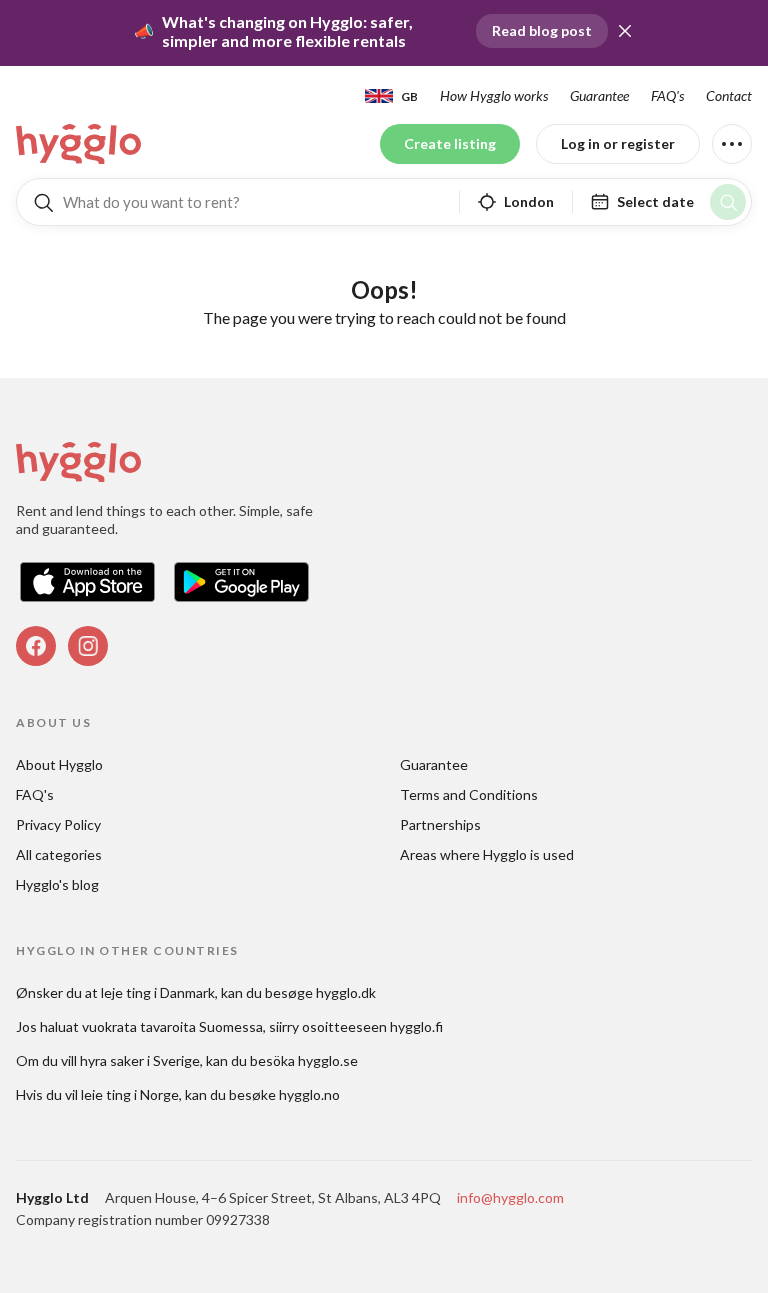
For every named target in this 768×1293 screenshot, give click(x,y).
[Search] (728, 202)
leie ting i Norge (130, 1094)
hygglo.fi (416, 1026)
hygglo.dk (346, 992)
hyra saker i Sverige (140, 1060)
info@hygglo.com (510, 1197)
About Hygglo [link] (59, 764)
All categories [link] (59, 854)
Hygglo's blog (57, 884)
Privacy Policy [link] (58, 824)
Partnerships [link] (440, 824)
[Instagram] (88, 646)
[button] (625, 31)
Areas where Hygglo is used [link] (487, 854)
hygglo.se (328, 1060)
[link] (80, 144)
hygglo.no (309, 1094)
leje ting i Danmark (158, 992)
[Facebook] (36, 646)
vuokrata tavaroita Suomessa (172, 1026)
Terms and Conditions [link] (469, 794)
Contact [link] (729, 95)
